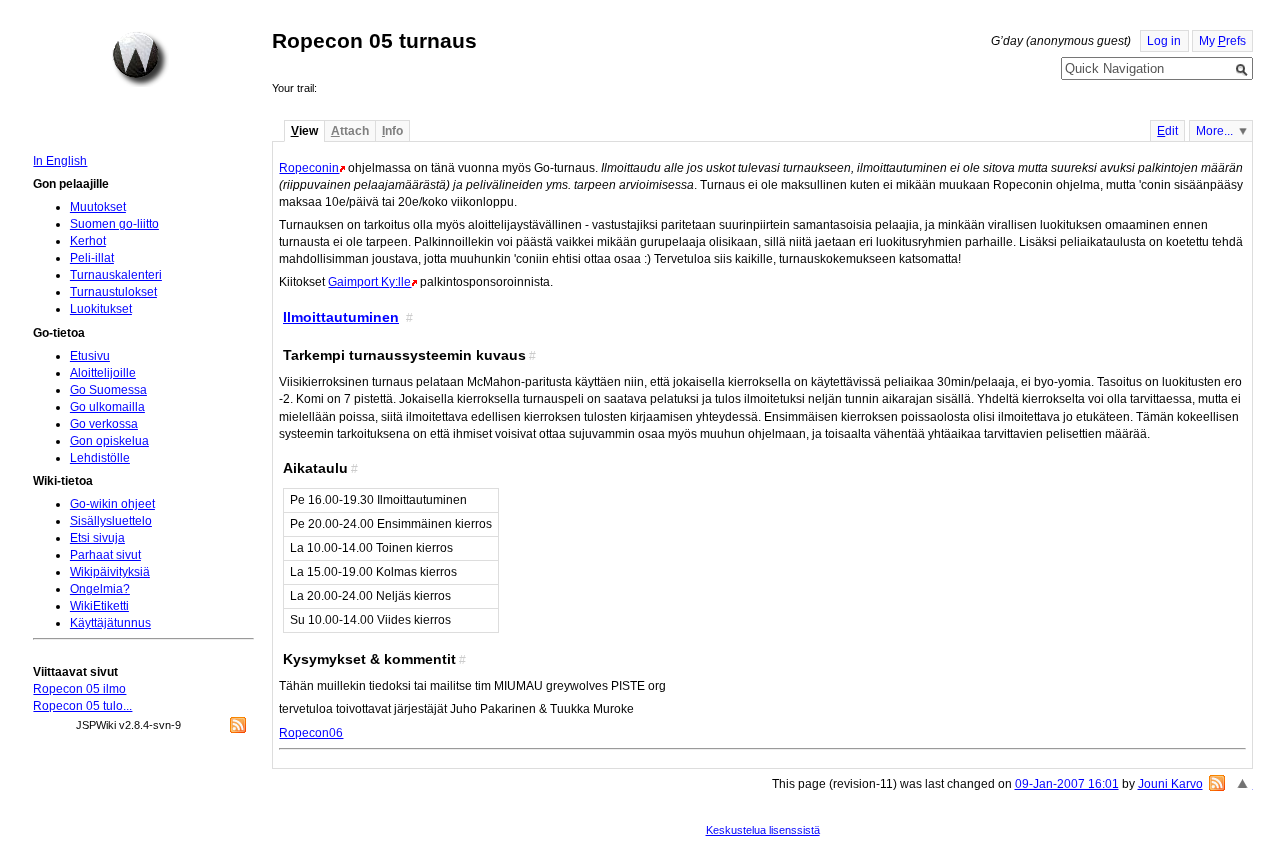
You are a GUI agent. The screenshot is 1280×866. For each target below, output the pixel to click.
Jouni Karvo (1170, 784)
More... (1214, 131)
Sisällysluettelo (111, 521)
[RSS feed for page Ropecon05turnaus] (1217, 783)
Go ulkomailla (107, 407)
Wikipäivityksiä (110, 572)
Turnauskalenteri (116, 275)
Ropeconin (309, 168)
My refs (1222, 41)
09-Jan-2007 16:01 (1067, 784)
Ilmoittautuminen (341, 317)
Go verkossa (104, 424)
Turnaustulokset (113, 292)
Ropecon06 (311, 733)
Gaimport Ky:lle (369, 282)
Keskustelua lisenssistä (763, 830)
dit (1167, 131)
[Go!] (1242, 70)
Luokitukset (101, 309)
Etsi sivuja (97, 538)
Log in (1164, 41)
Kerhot (88, 241)
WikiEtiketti (99, 606)
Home (140, 59)
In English (60, 161)
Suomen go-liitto (114, 224)
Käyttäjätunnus (110, 623)
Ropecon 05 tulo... (82, 706)
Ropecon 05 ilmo (79, 689)
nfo (392, 131)
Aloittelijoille (103, 373)
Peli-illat (92, 258)
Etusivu (90, 356)
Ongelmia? (100, 589)
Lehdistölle (100, 458)
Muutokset (98, 207)
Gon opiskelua (109, 441)
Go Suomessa (108, 390)
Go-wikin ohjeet (112, 504)
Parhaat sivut (105, 555)
